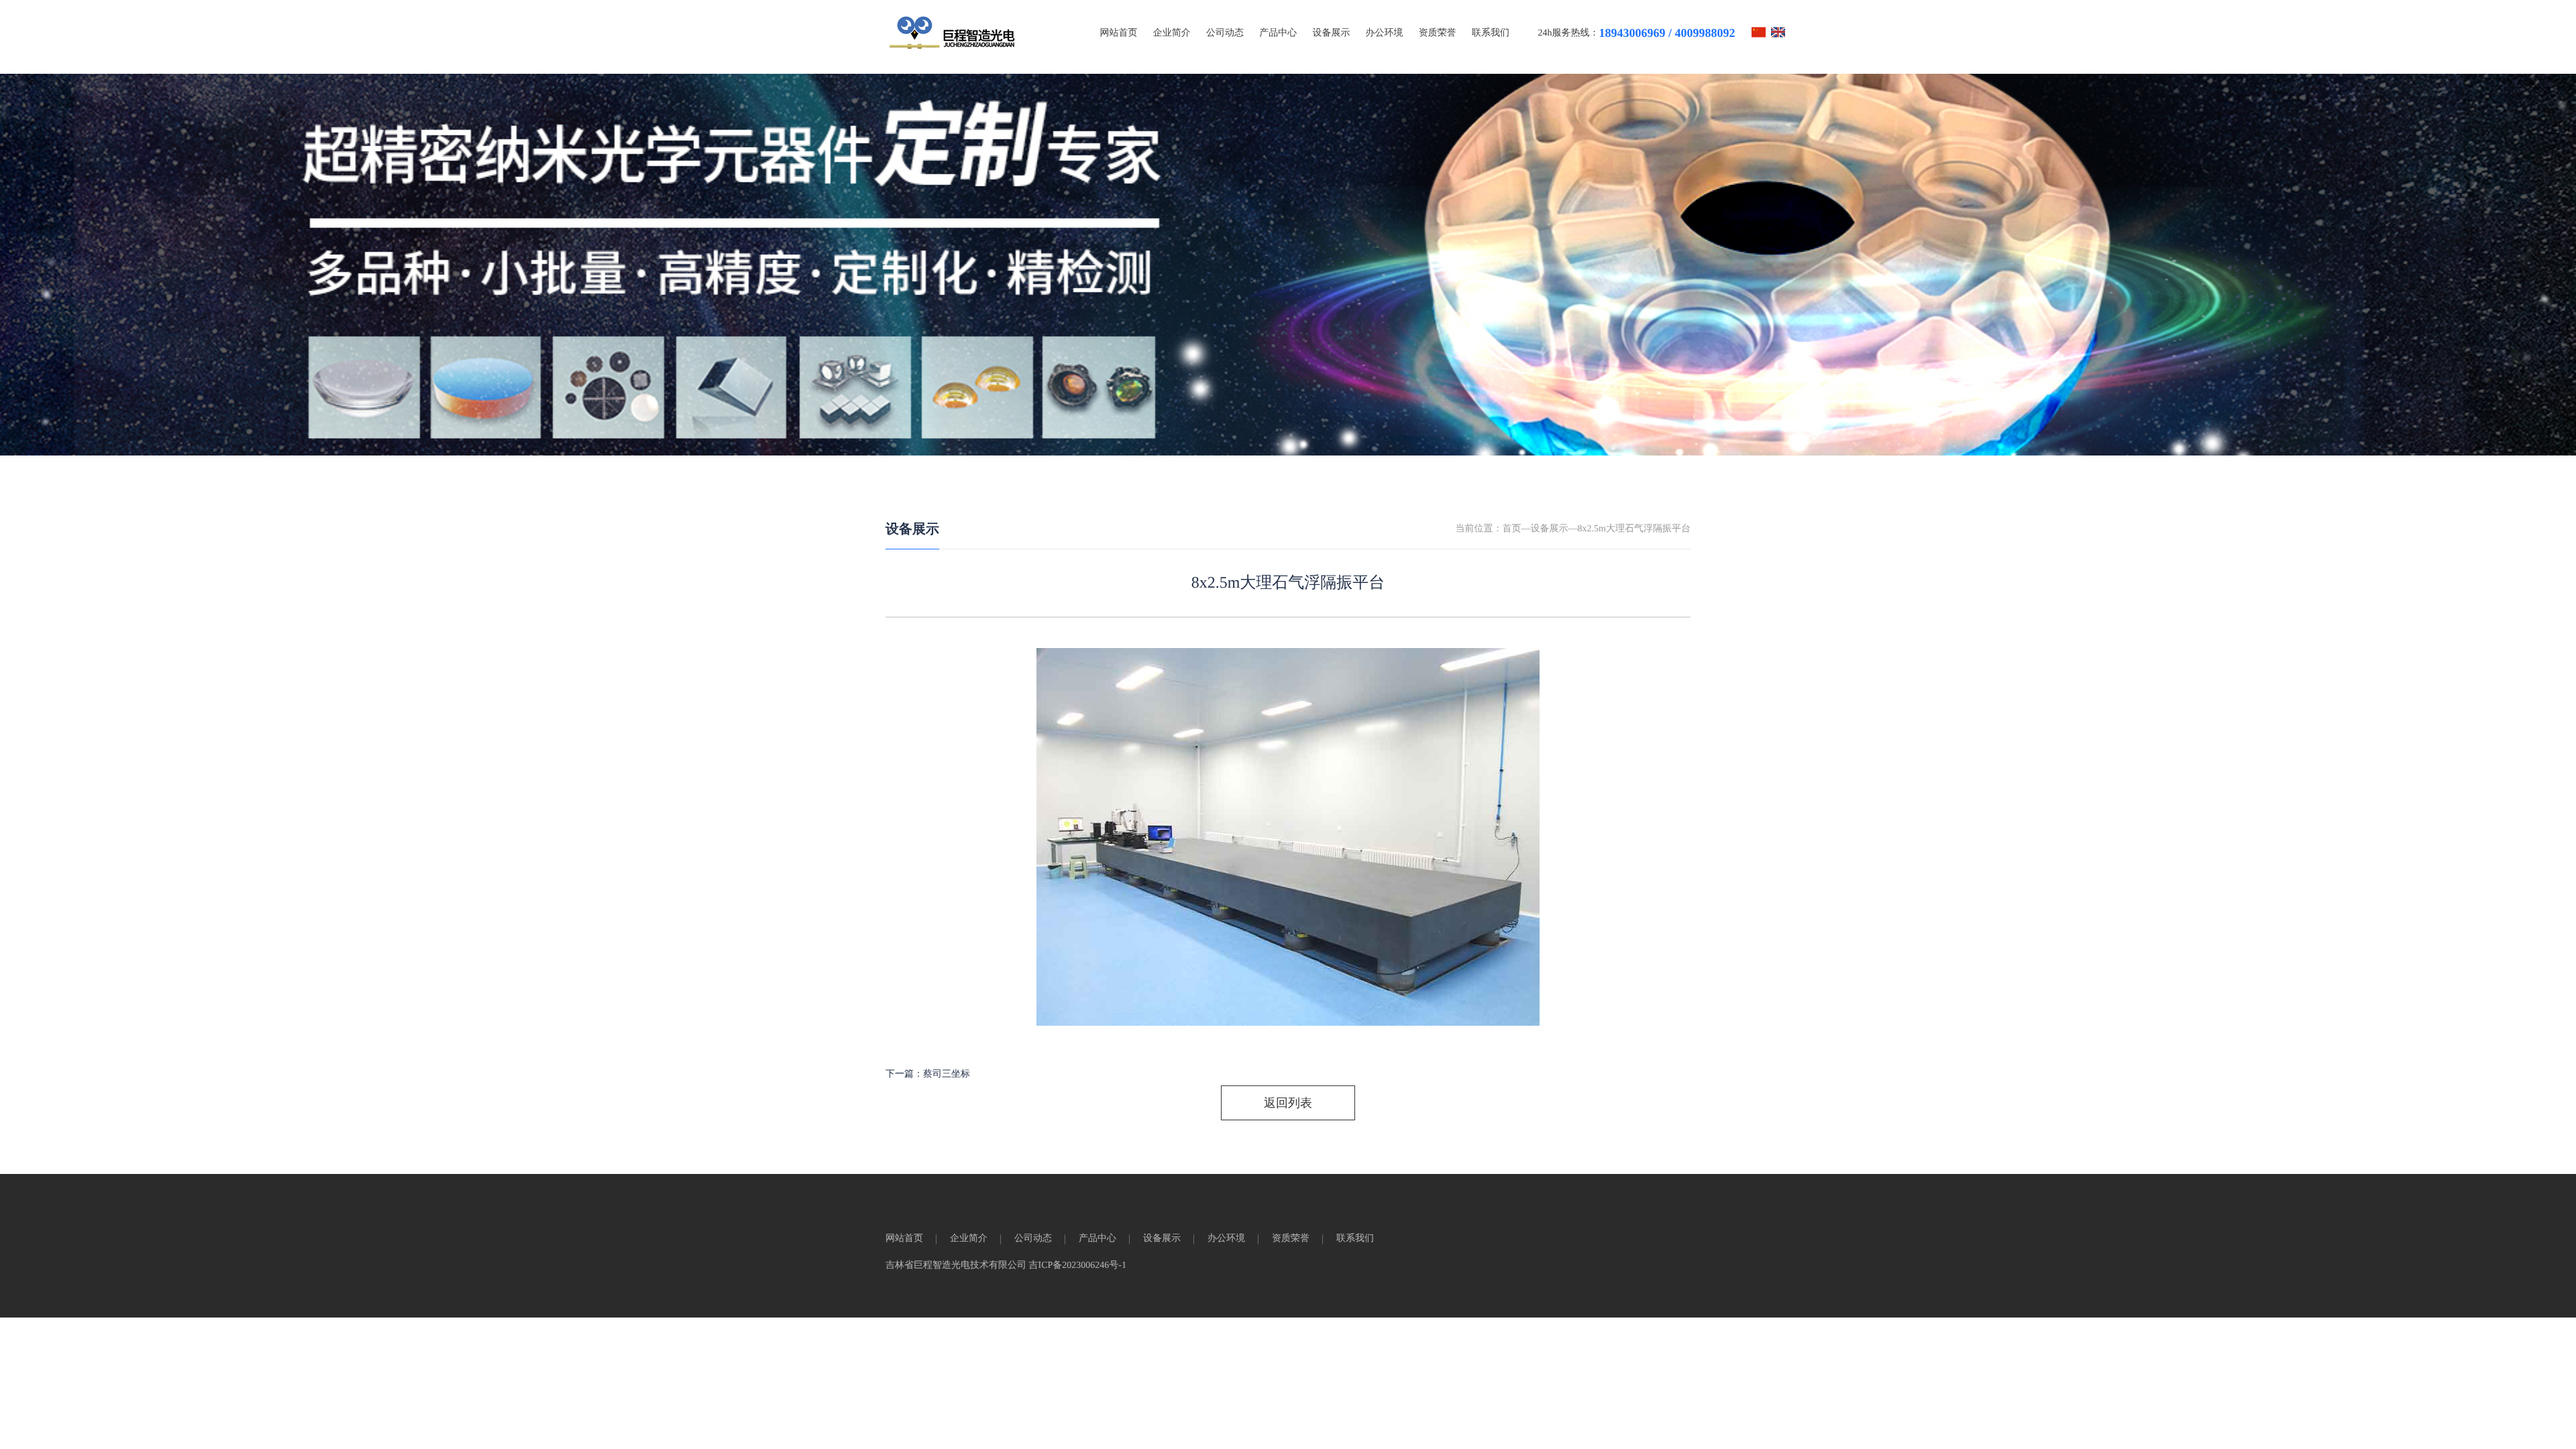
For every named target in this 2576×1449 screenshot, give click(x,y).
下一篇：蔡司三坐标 (928, 1074)
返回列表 (1288, 1103)
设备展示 (1331, 33)
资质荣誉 (1438, 33)
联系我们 (1491, 33)
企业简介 (1172, 33)
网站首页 (1119, 33)
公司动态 (1225, 33)
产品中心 (1278, 33)
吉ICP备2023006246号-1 (1078, 1266)
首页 (1512, 529)
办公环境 (1385, 33)
